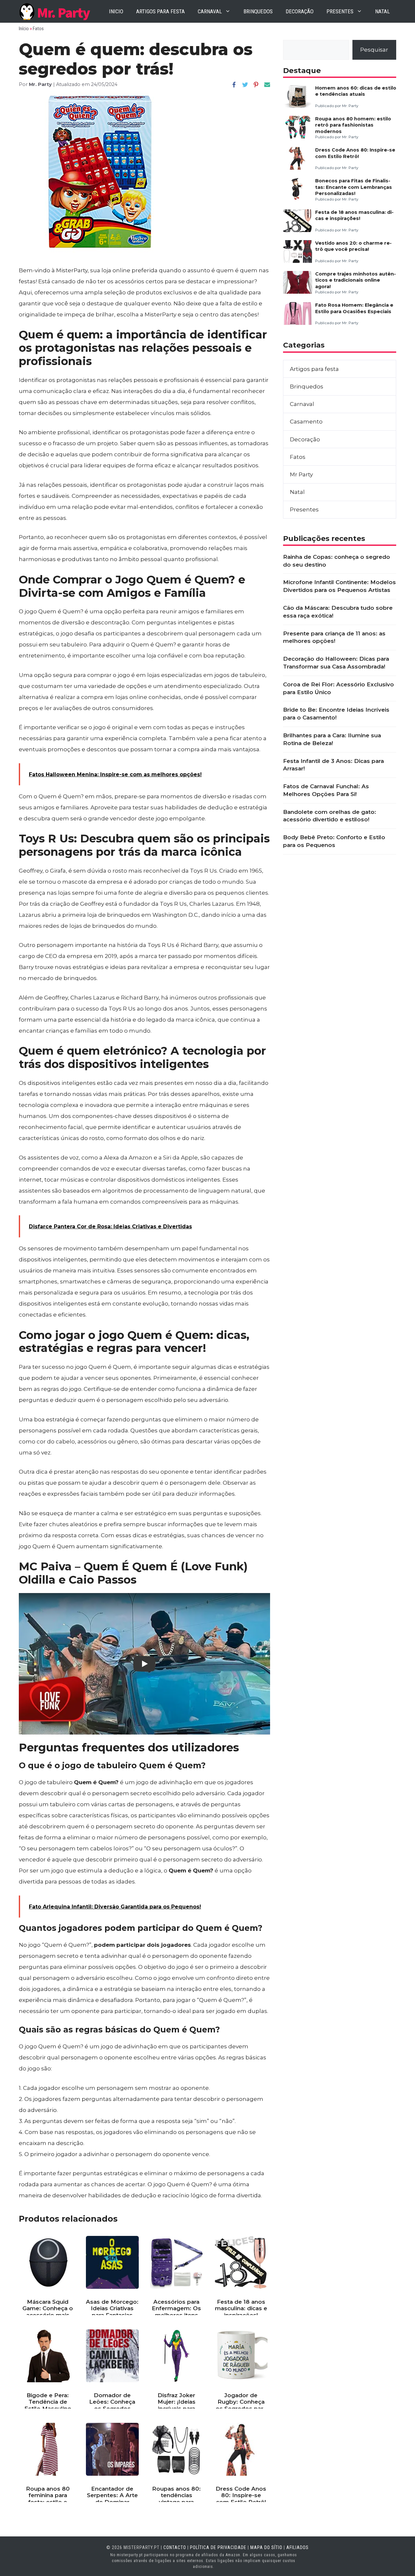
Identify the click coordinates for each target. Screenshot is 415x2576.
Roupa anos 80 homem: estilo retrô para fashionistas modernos (353, 125)
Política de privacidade (218, 2547)
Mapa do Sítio (266, 2547)
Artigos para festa (160, 11)
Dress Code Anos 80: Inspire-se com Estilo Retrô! (355, 153)
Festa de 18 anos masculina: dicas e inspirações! (354, 215)
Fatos (38, 29)
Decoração (300, 11)
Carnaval (210, 11)
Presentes (340, 11)
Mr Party (301, 474)
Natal (382, 11)
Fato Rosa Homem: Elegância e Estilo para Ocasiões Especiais (354, 308)
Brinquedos (258, 11)
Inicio (116, 11)
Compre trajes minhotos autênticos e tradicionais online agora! (356, 280)
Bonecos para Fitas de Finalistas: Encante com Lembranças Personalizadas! (354, 187)
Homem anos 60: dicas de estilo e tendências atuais (356, 91)
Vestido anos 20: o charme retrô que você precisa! (353, 246)
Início (24, 29)
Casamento (306, 422)
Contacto (175, 2547)
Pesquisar (374, 50)
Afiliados (297, 2547)
